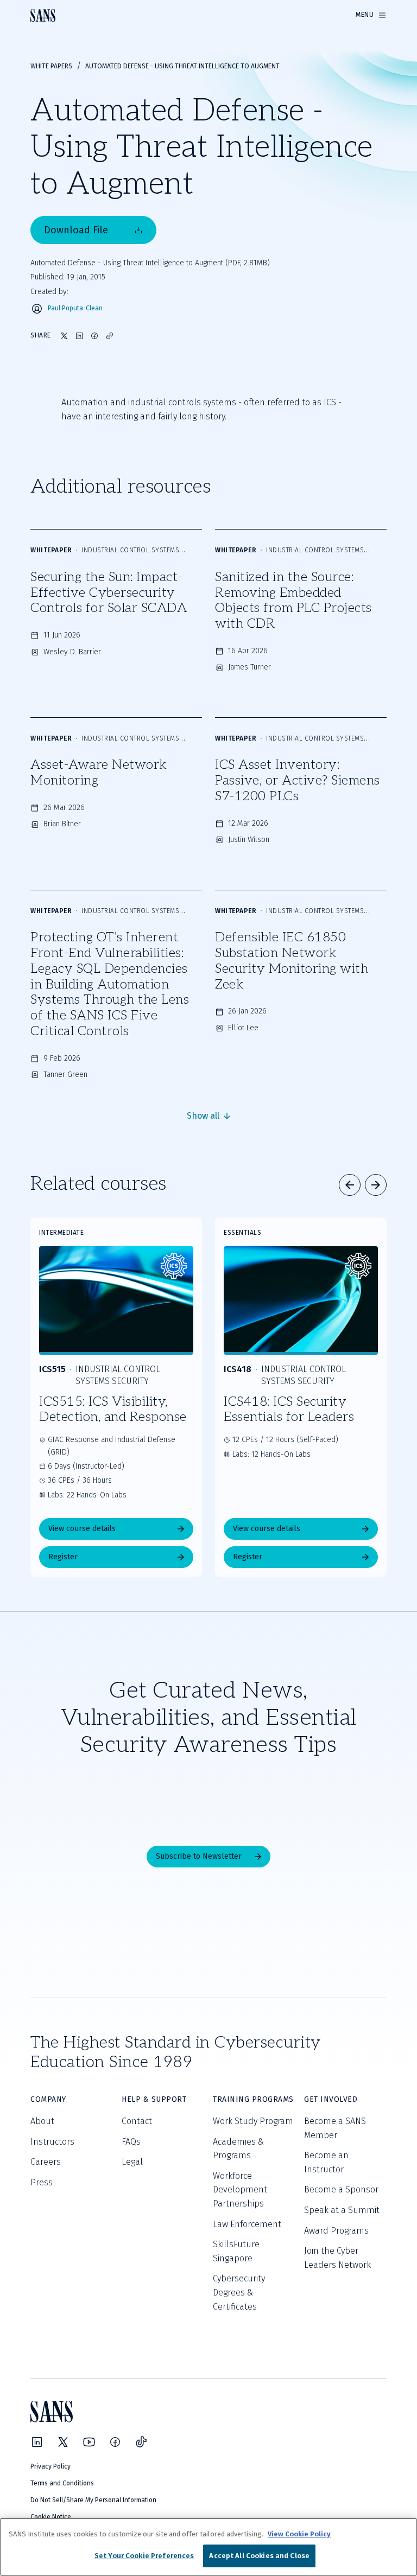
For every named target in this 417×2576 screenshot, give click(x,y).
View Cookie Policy (299, 2534)
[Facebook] (115, 2442)
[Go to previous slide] (350, 1185)
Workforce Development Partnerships (240, 2190)
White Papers (51, 66)
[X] (63, 2442)
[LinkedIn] (37, 2442)
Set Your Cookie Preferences (144, 2556)
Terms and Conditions (62, 2483)
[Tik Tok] (141, 2442)
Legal (132, 2162)
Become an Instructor (326, 2162)
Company (48, 2099)
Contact (137, 2121)
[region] (208, 2547)
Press (42, 2182)
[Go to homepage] (43, 15)
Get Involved (331, 2099)
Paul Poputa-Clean (75, 308)
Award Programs (336, 2231)
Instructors (52, 2142)
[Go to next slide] (376, 1185)
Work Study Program (253, 2121)
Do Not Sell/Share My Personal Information (93, 2500)
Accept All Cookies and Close (259, 2556)
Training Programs (253, 2099)
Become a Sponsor (341, 2189)
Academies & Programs (238, 2149)
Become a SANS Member (335, 2128)
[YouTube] (89, 2442)
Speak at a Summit (342, 2210)
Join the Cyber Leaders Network (337, 2258)
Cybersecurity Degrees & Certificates (239, 2292)
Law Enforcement (247, 2224)
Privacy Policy (50, 2466)
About (42, 2121)
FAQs (131, 2142)
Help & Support (154, 2099)
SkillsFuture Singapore (236, 2251)
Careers (46, 2162)
